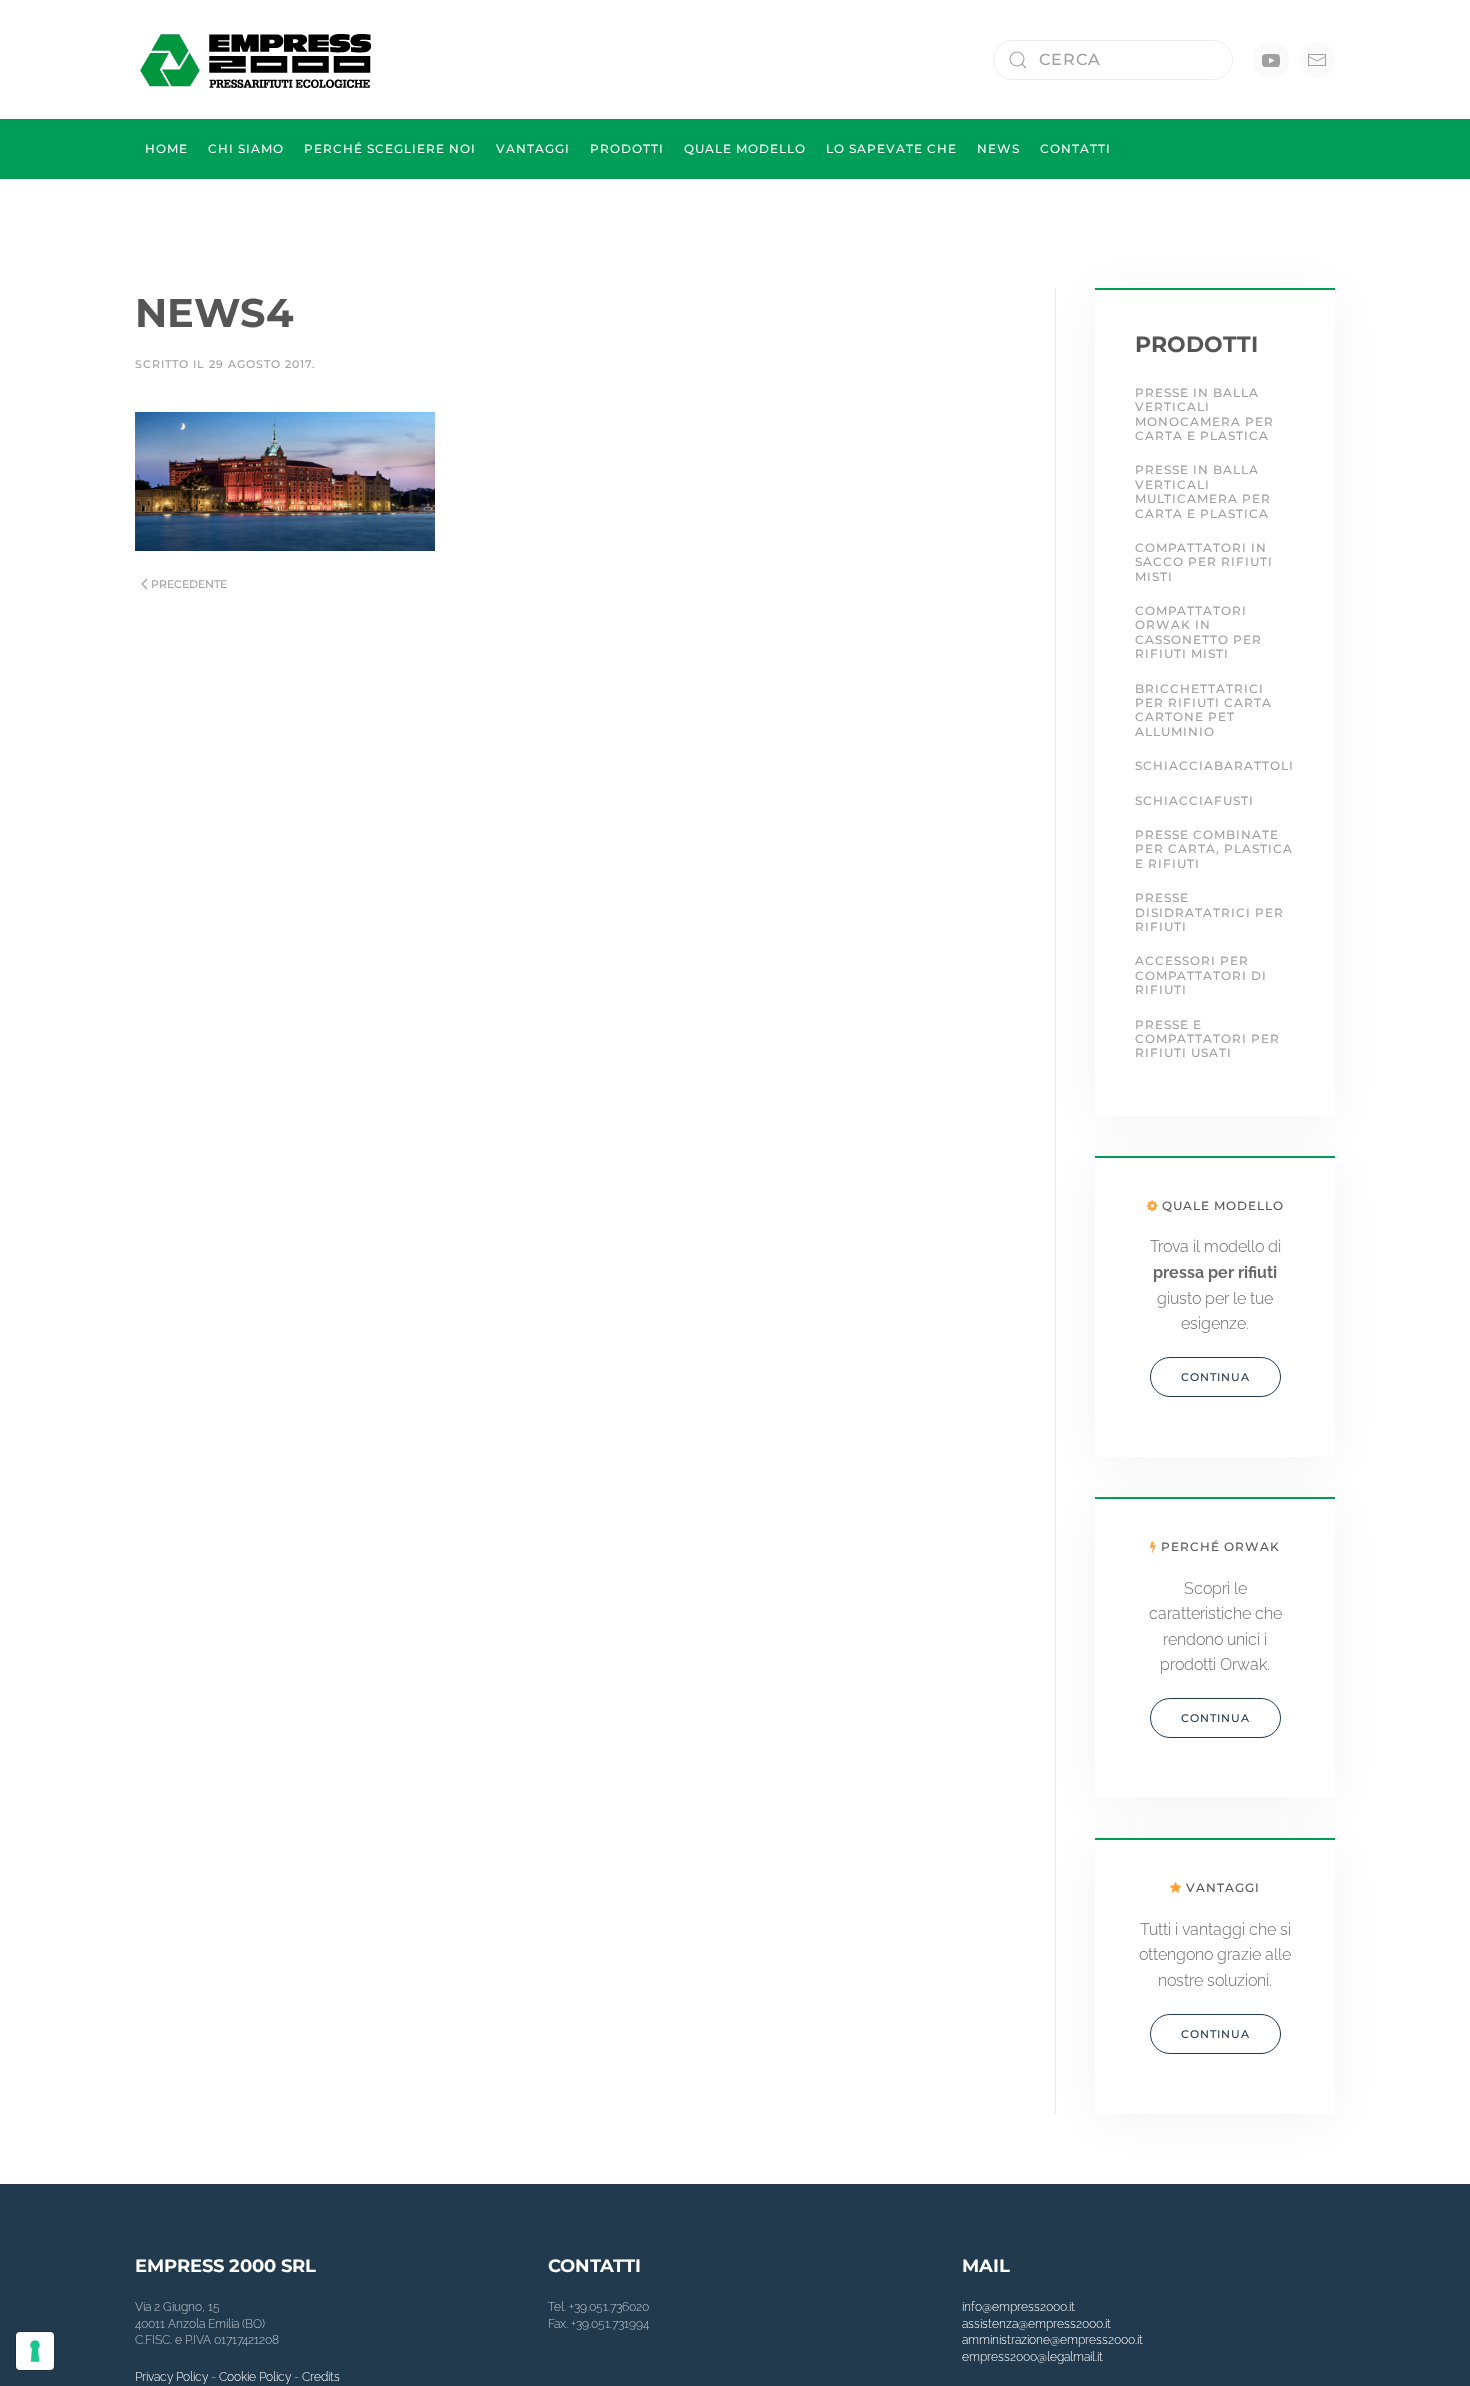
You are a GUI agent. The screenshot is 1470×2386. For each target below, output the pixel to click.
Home (166, 148)
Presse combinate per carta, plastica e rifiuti (1214, 849)
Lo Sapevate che (891, 148)
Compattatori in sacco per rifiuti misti (1204, 562)
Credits (321, 2377)
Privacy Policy (171, 2377)
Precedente (189, 584)
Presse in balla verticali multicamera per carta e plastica (1203, 491)
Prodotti (627, 148)
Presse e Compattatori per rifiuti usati (1207, 1039)
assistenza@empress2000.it (1036, 2324)
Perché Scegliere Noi (390, 148)
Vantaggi (533, 148)
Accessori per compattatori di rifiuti (1201, 975)
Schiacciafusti (1194, 800)
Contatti (1075, 148)
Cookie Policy (255, 2377)
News (998, 148)
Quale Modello (745, 148)
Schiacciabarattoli (1214, 765)
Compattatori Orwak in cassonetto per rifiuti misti (1198, 632)
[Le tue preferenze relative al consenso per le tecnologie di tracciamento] (35, 2351)
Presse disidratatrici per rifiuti (1209, 912)
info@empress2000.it (1018, 2307)
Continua (1215, 1377)
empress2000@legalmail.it (1032, 2357)
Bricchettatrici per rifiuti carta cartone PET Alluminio (1203, 710)
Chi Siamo (246, 148)
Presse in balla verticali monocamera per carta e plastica (1204, 414)
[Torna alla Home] (258, 59)
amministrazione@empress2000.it (1052, 2340)
